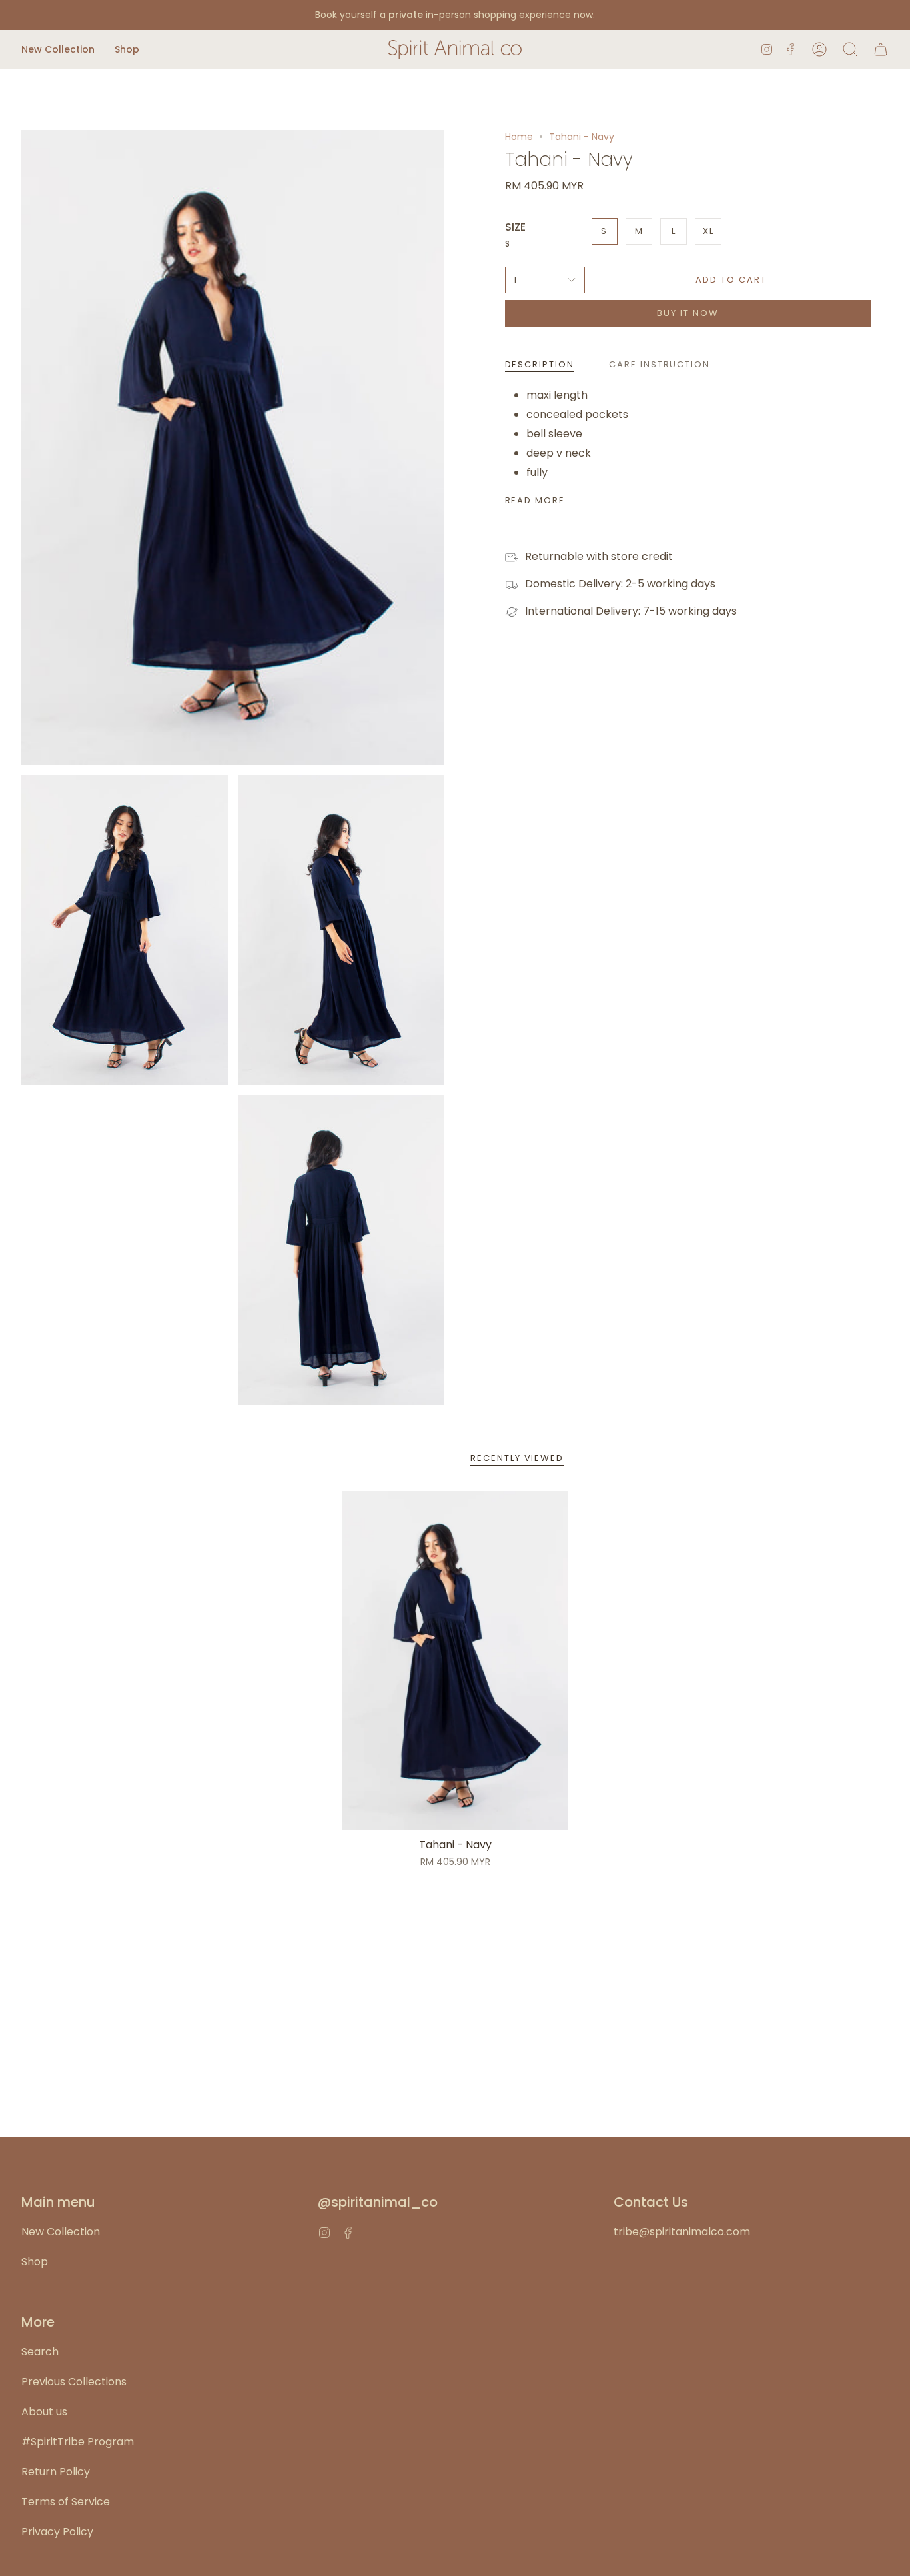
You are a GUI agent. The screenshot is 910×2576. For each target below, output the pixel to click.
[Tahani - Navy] (455, 1661)
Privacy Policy (57, 2532)
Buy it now (688, 313)
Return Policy (56, 2472)
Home (519, 137)
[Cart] (881, 50)
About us (44, 2412)
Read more (535, 500)
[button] (58, 50)
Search (40, 2352)
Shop (35, 2262)
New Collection (61, 2232)
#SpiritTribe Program (78, 2442)
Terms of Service (66, 2502)
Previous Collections (74, 2382)
